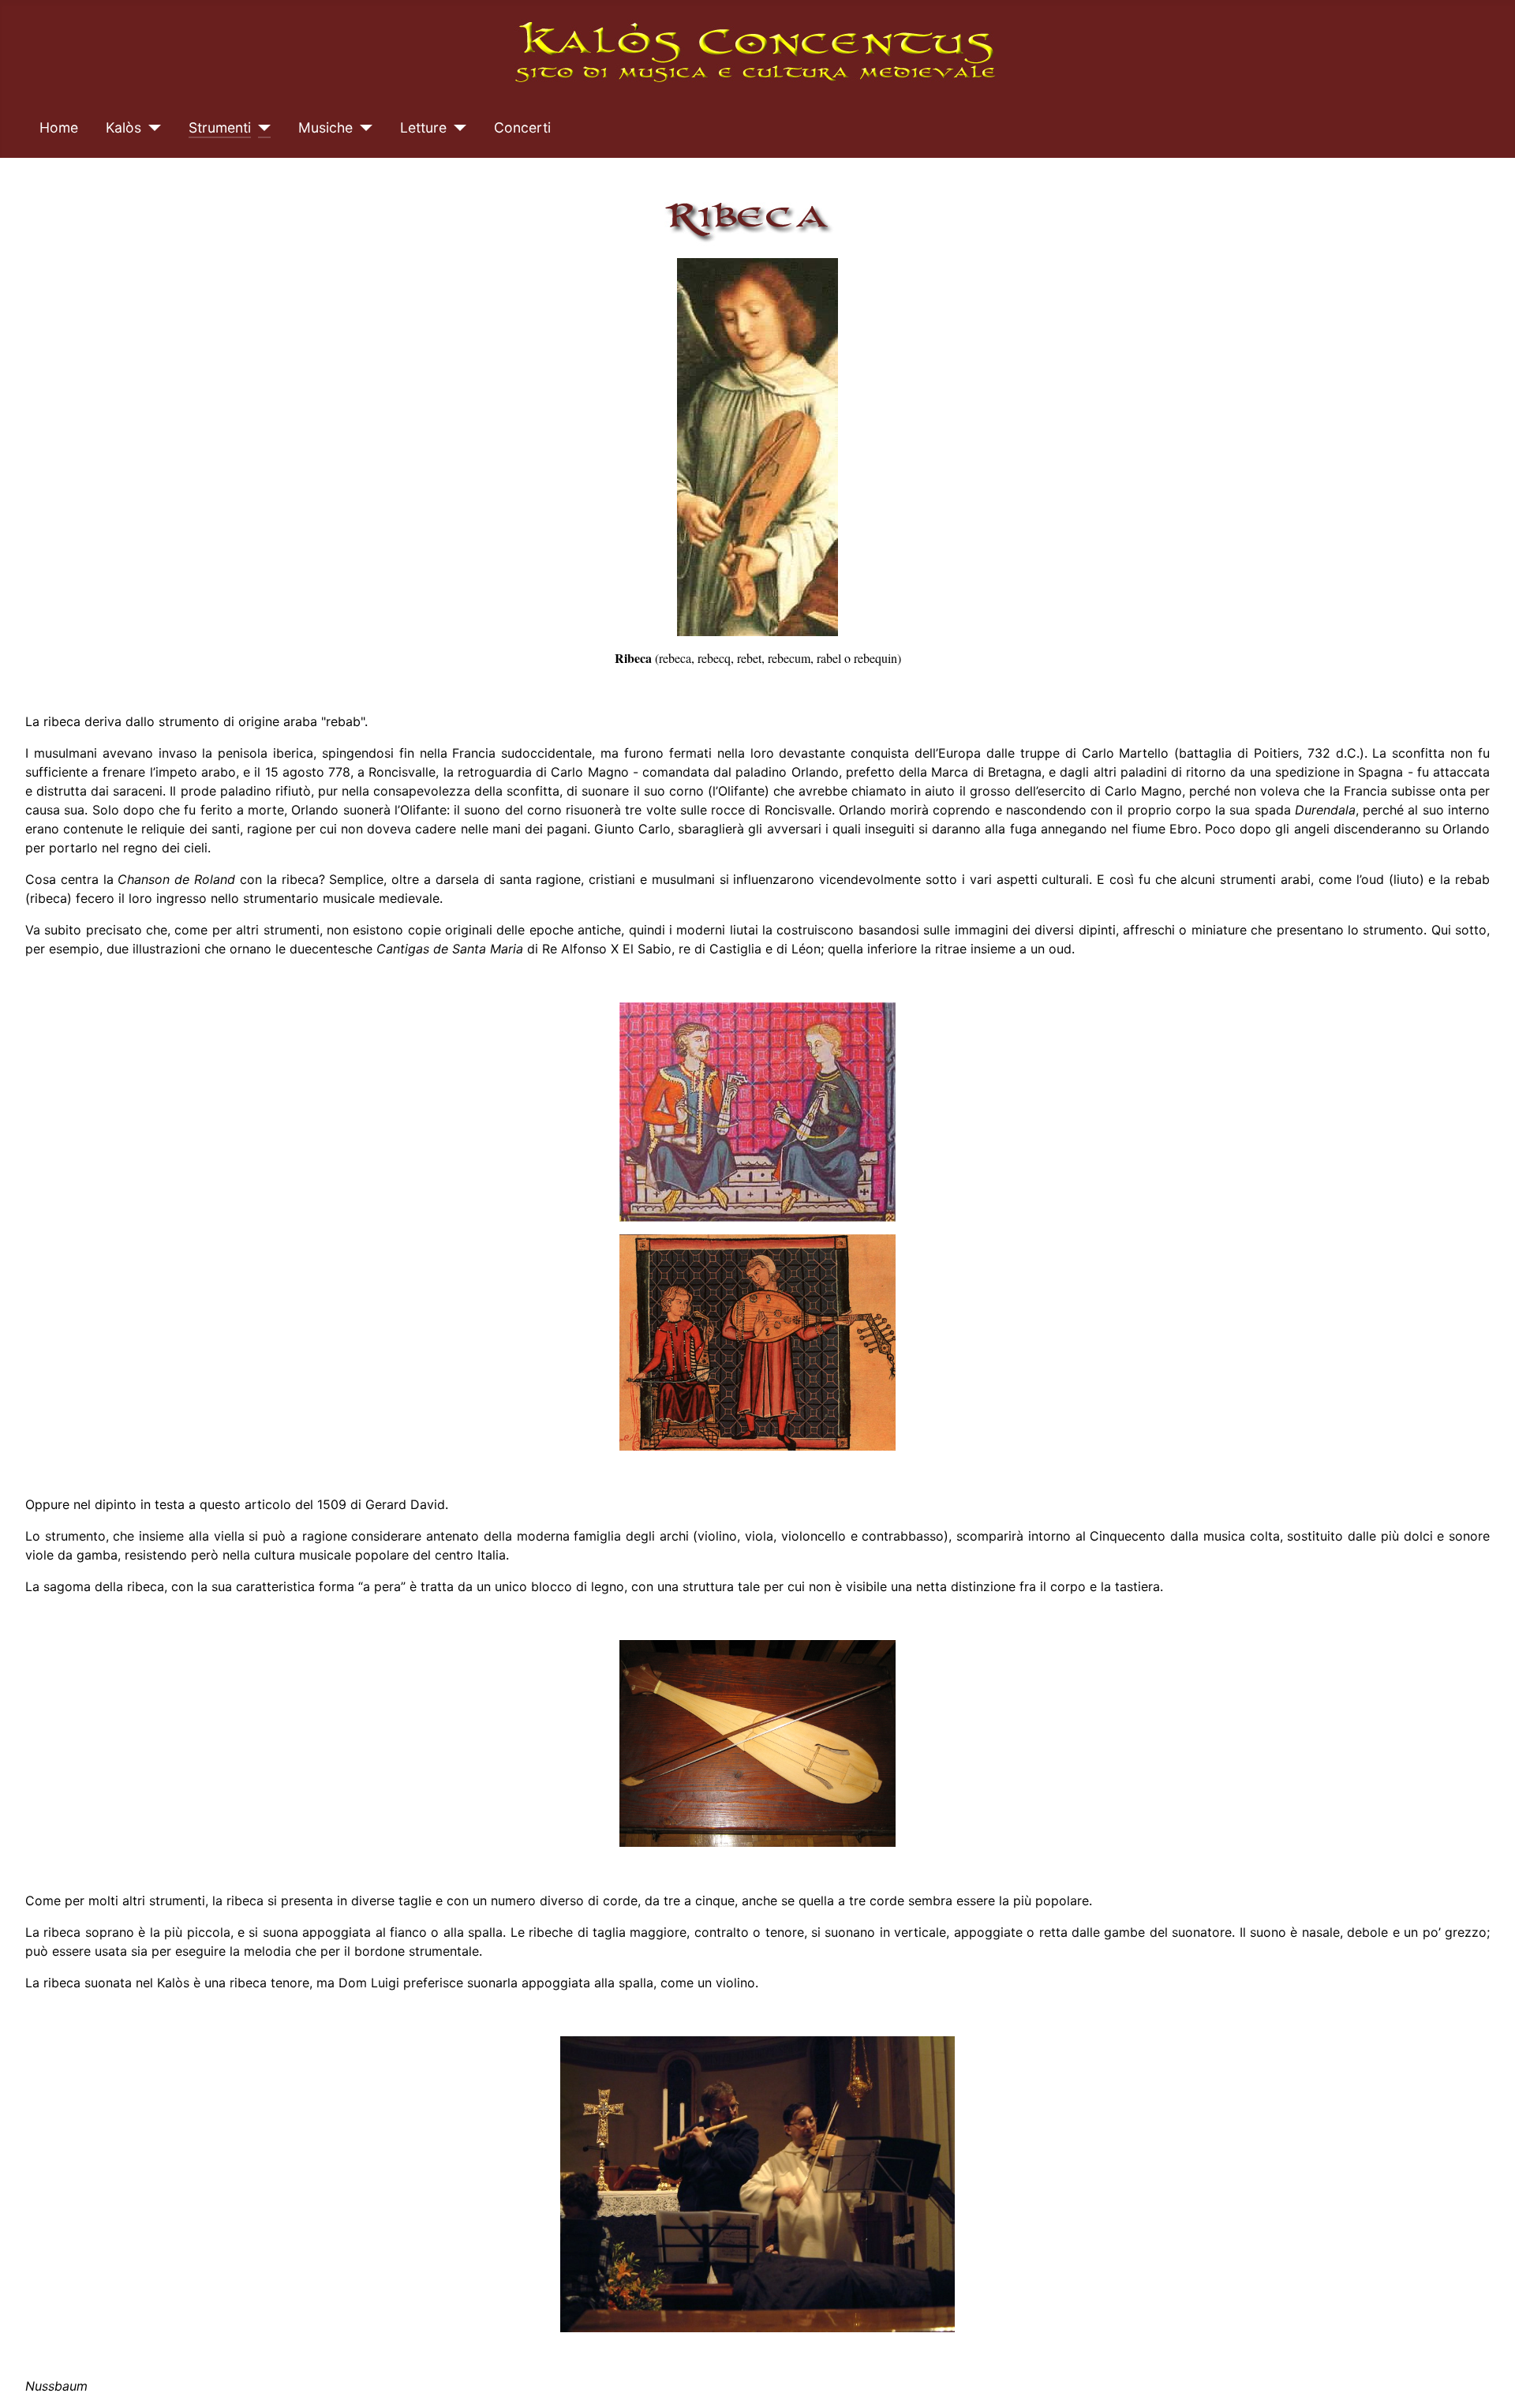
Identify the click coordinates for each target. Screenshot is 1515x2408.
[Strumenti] (261, 128)
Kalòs (123, 127)
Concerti (522, 127)
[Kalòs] (151, 128)
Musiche (325, 127)
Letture (423, 127)
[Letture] (456, 128)
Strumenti (220, 127)
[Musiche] (363, 128)
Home (59, 127)
